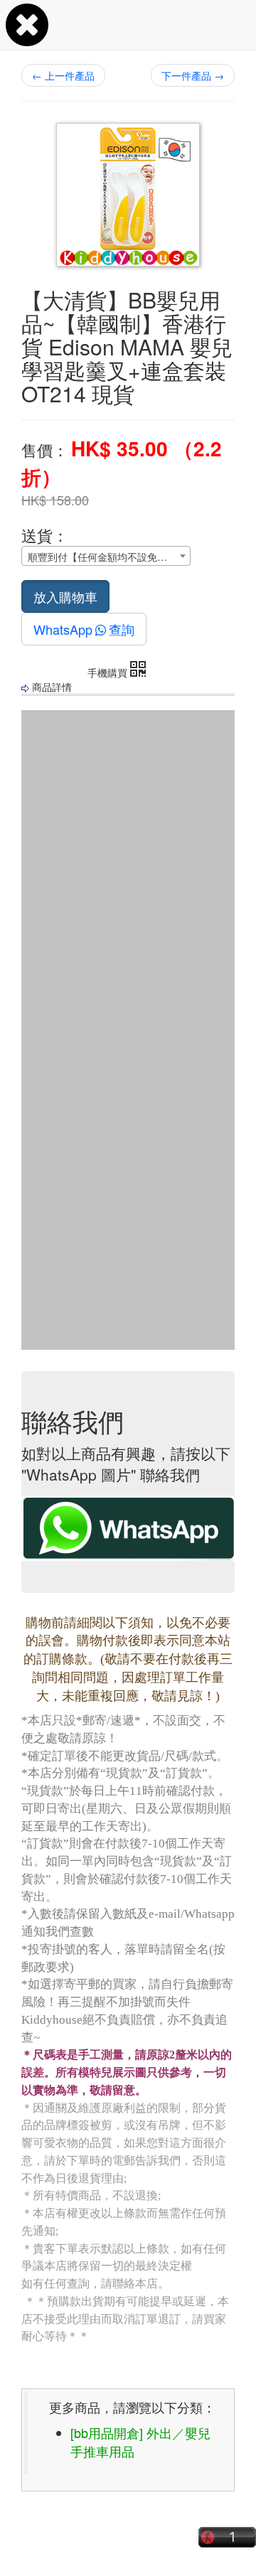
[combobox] (106, 556)
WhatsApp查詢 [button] (84, 629)
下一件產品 (193, 75)
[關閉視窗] (27, 38)
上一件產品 (63, 75)
